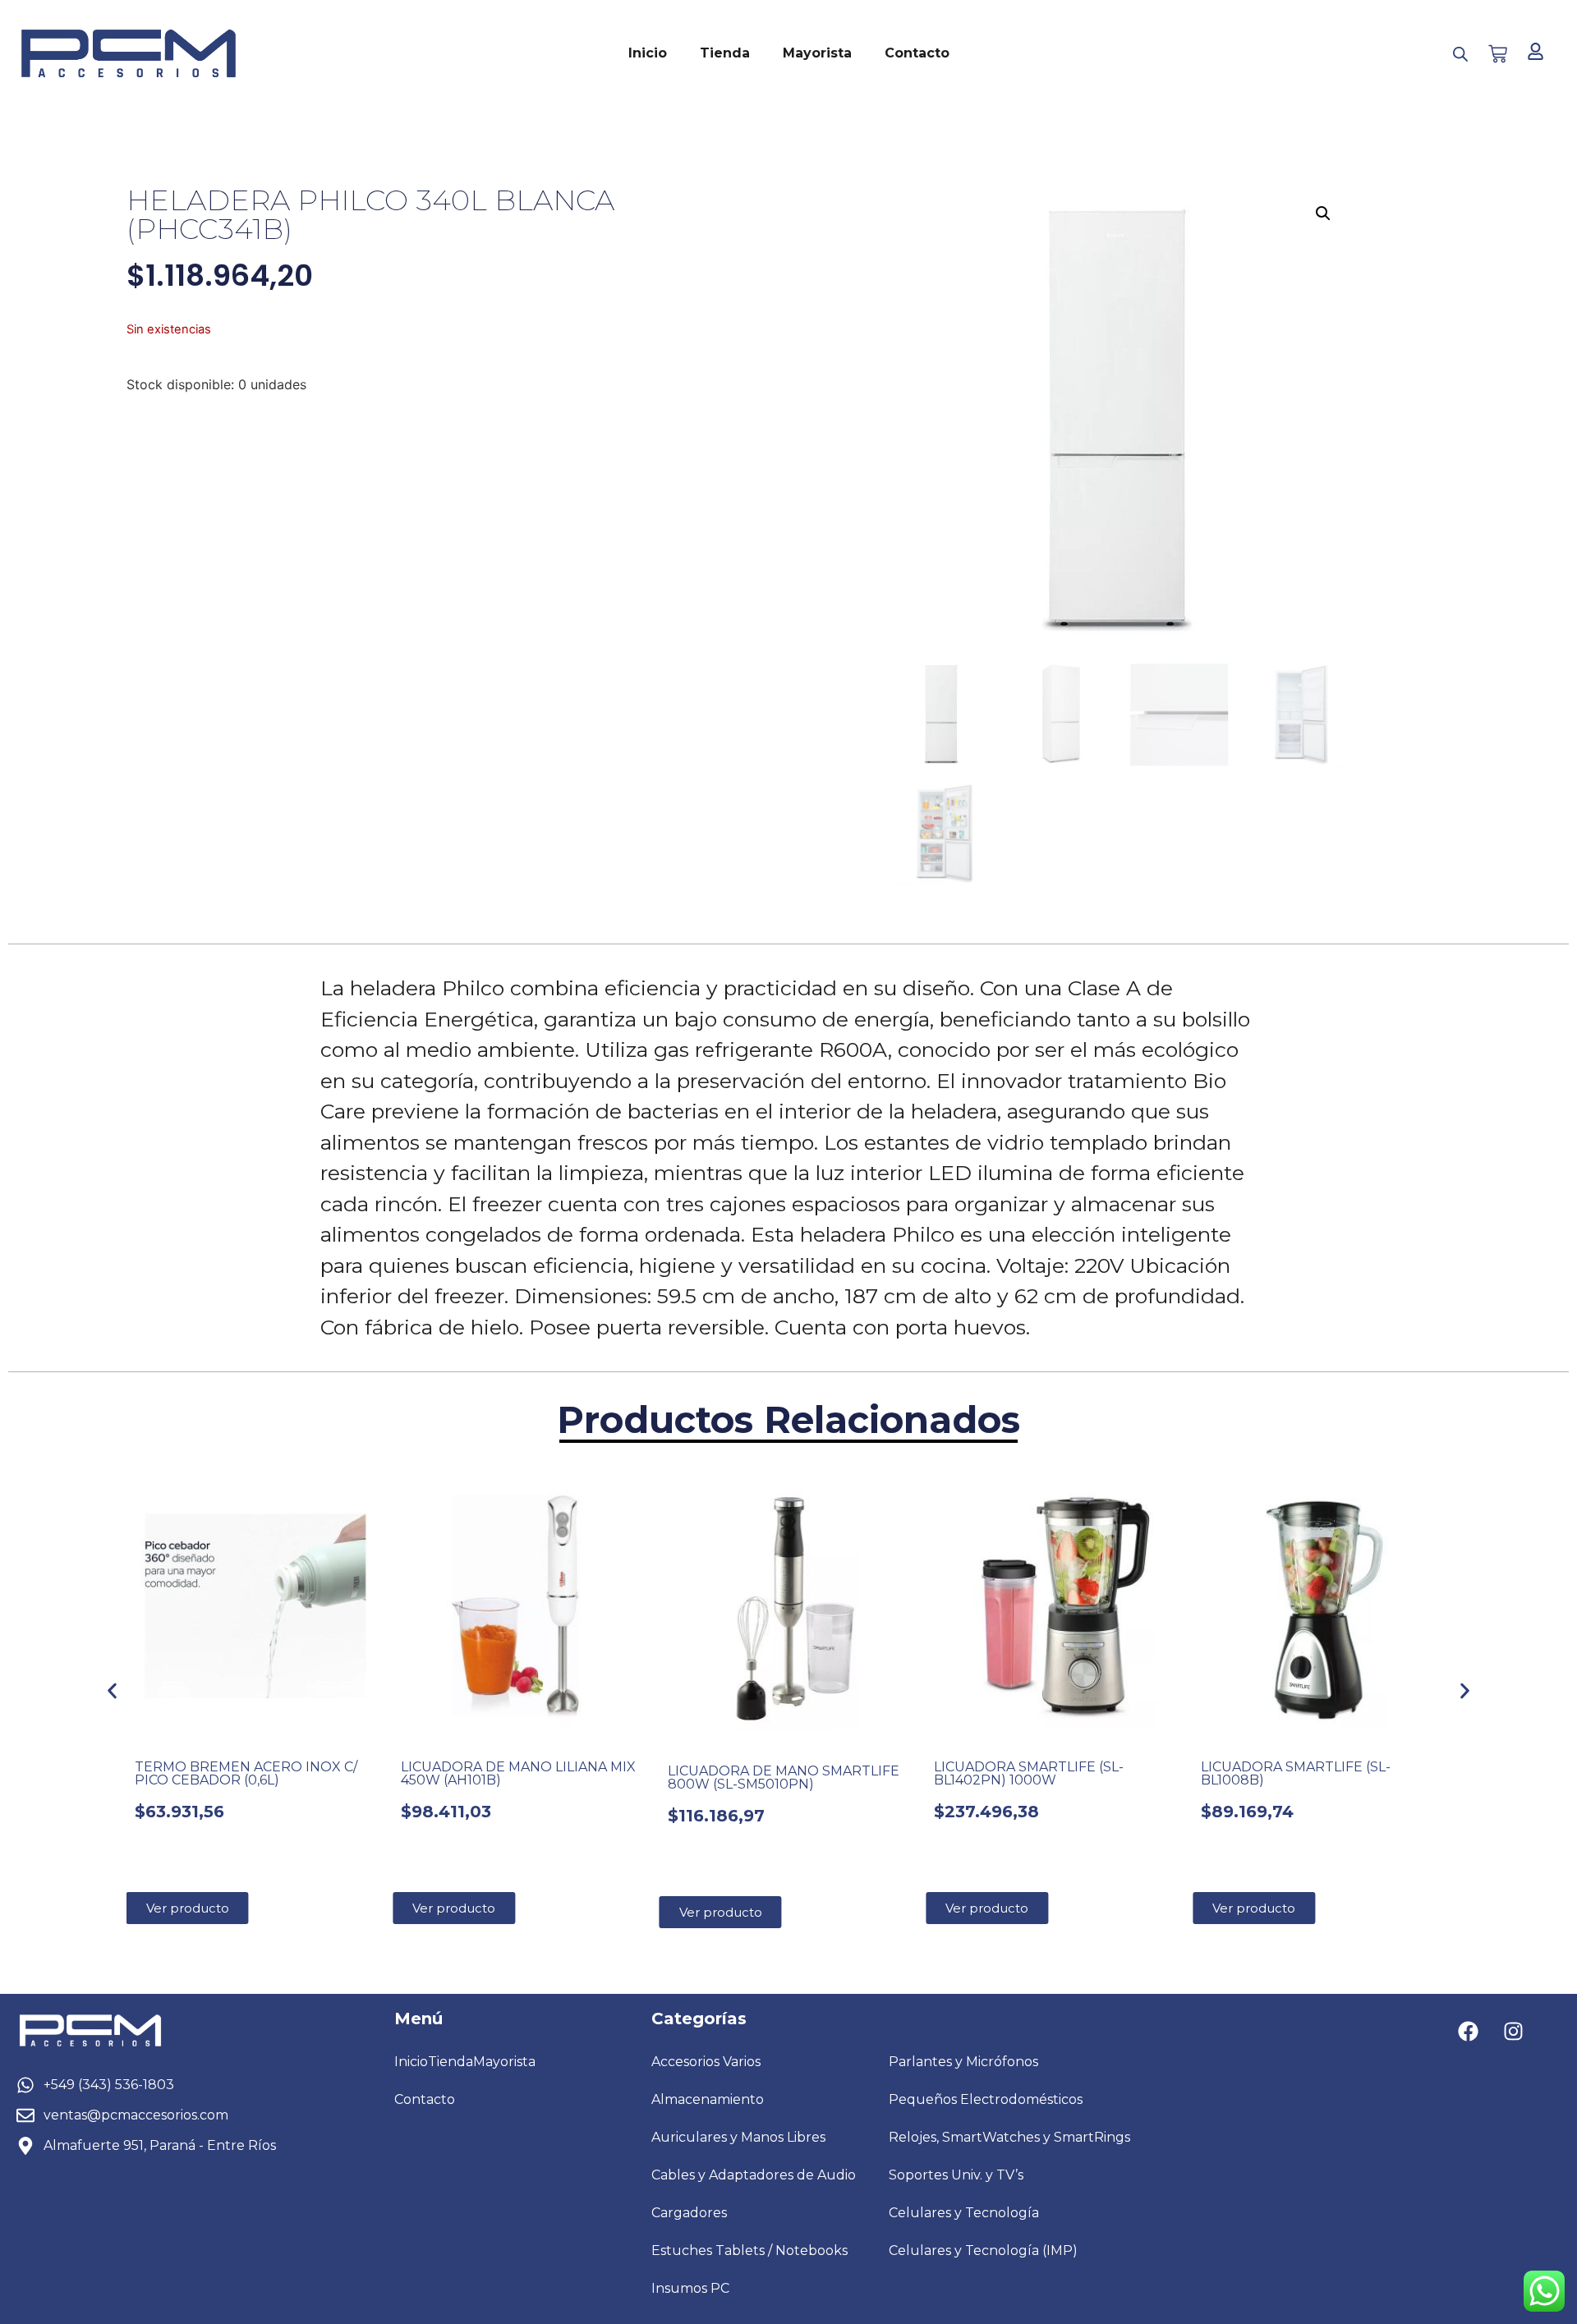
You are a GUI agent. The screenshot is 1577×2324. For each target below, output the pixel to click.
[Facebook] (1469, 2031)
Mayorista (817, 53)
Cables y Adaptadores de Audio (754, 2175)
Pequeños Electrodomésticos (986, 2099)
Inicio (648, 53)
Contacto (917, 53)
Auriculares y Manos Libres (738, 2137)
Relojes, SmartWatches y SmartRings (1009, 2137)
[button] (1323, 214)
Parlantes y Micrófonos (963, 2062)
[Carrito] (1498, 54)
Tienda (725, 53)
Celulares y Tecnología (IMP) (983, 2251)
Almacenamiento (708, 2099)
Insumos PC (690, 2288)
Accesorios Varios (706, 2062)
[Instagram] (1514, 2031)
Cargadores (689, 2213)
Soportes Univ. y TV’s (956, 2175)
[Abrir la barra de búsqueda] (1460, 54)
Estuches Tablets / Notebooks (749, 2251)
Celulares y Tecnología (964, 2213)
